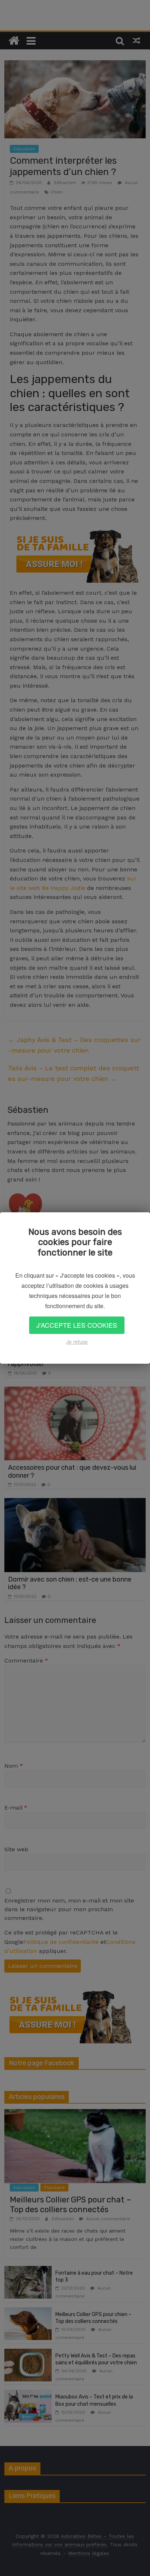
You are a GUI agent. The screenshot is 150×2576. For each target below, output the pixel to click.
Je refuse (77, 1342)
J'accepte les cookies (77, 1325)
